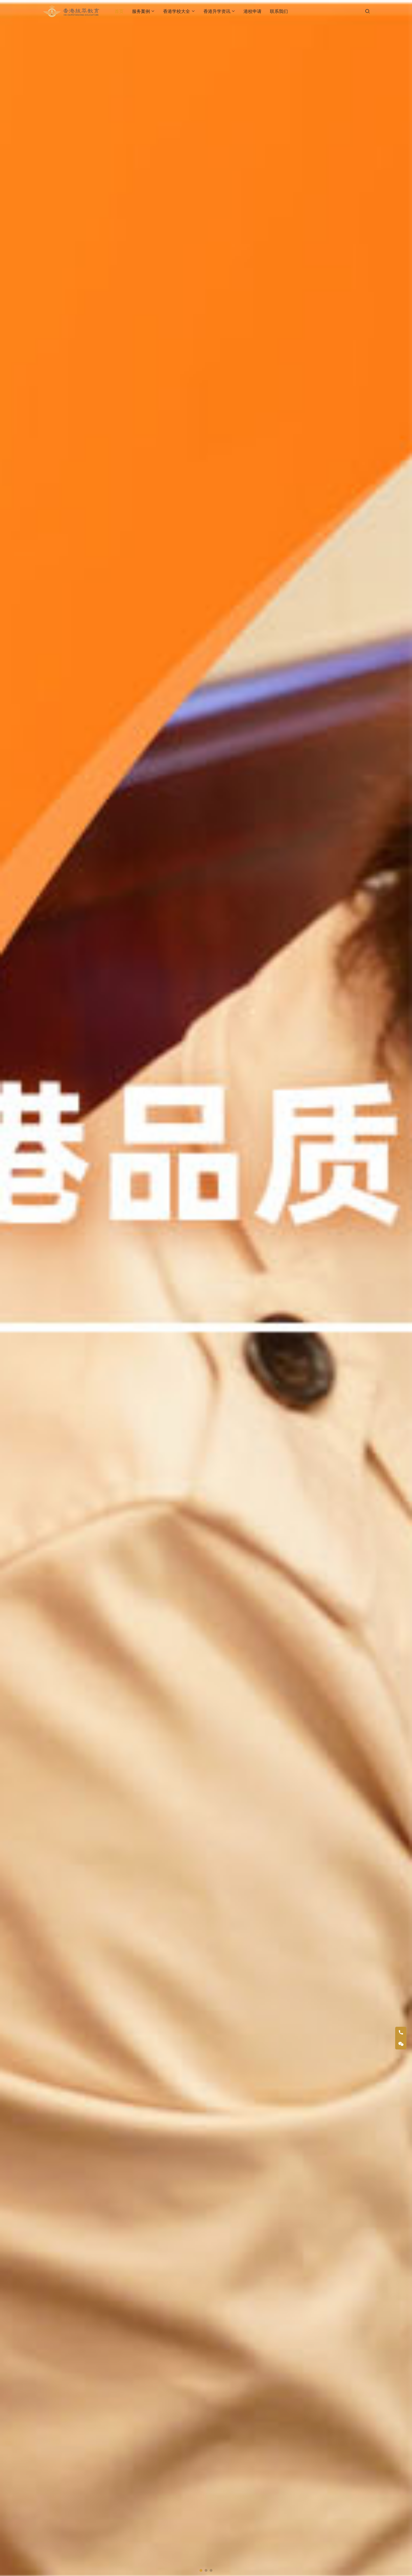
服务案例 (141, 11)
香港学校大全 (177, 11)
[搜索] (367, 11)
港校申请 (253, 11)
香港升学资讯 (217, 11)
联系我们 (279, 11)
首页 (119, 11)
